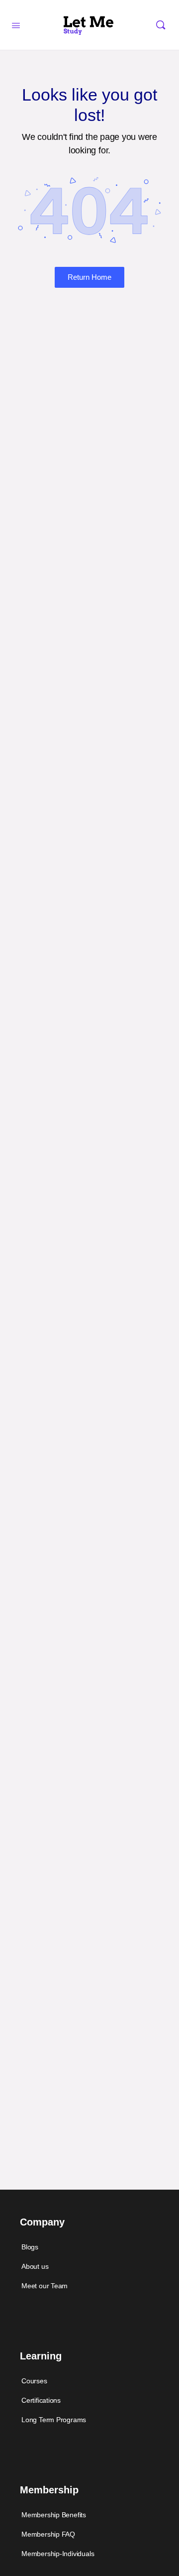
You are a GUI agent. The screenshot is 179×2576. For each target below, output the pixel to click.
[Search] (161, 25)
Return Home (89, 277)
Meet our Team (45, 2286)
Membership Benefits (54, 2515)
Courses (34, 2381)
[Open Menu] (16, 24)
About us (35, 2266)
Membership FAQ (48, 2534)
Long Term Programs (54, 2420)
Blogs (30, 2247)
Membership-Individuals (58, 2554)
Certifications (41, 2400)
